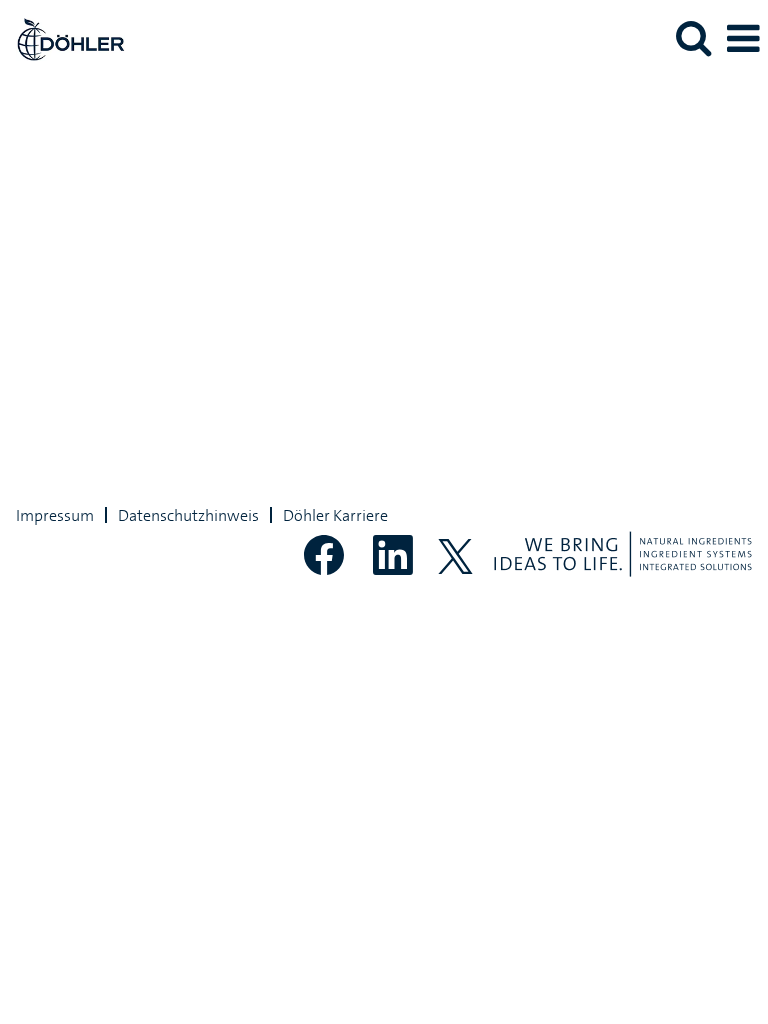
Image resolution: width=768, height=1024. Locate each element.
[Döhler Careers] (63, 37)
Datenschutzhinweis (188, 515)
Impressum (55, 515)
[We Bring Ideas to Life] (623, 554)
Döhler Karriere (335, 515)
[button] (743, 39)
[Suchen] (693, 38)
